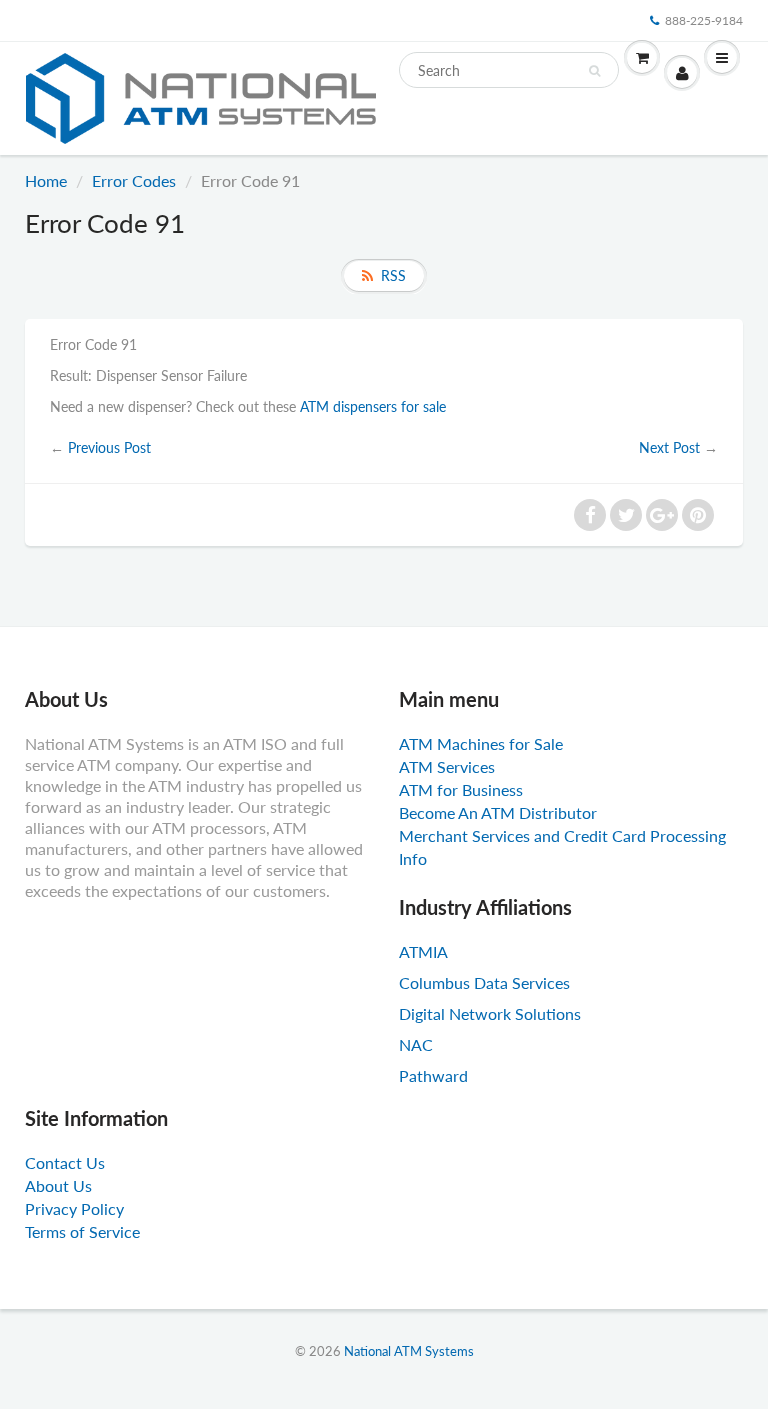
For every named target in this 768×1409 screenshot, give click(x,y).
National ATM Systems (409, 1351)
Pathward (433, 1075)
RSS (393, 275)
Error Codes (134, 180)
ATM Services (447, 766)
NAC (416, 1044)
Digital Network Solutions (490, 1013)
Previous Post (109, 447)
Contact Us (65, 1162)
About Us (58, 1185)
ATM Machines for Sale (481, 743)
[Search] (594, 71)
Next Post (669, 447)
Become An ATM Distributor (498, 812)
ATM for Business (461, 789)
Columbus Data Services (484, 982)
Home (46, 180)
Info (413, 858)
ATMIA (423, 951)
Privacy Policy (74, 1208)
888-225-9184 (704, 20)
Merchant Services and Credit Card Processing (562, 835)
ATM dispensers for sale (373, 406)
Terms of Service (82, 1231)
